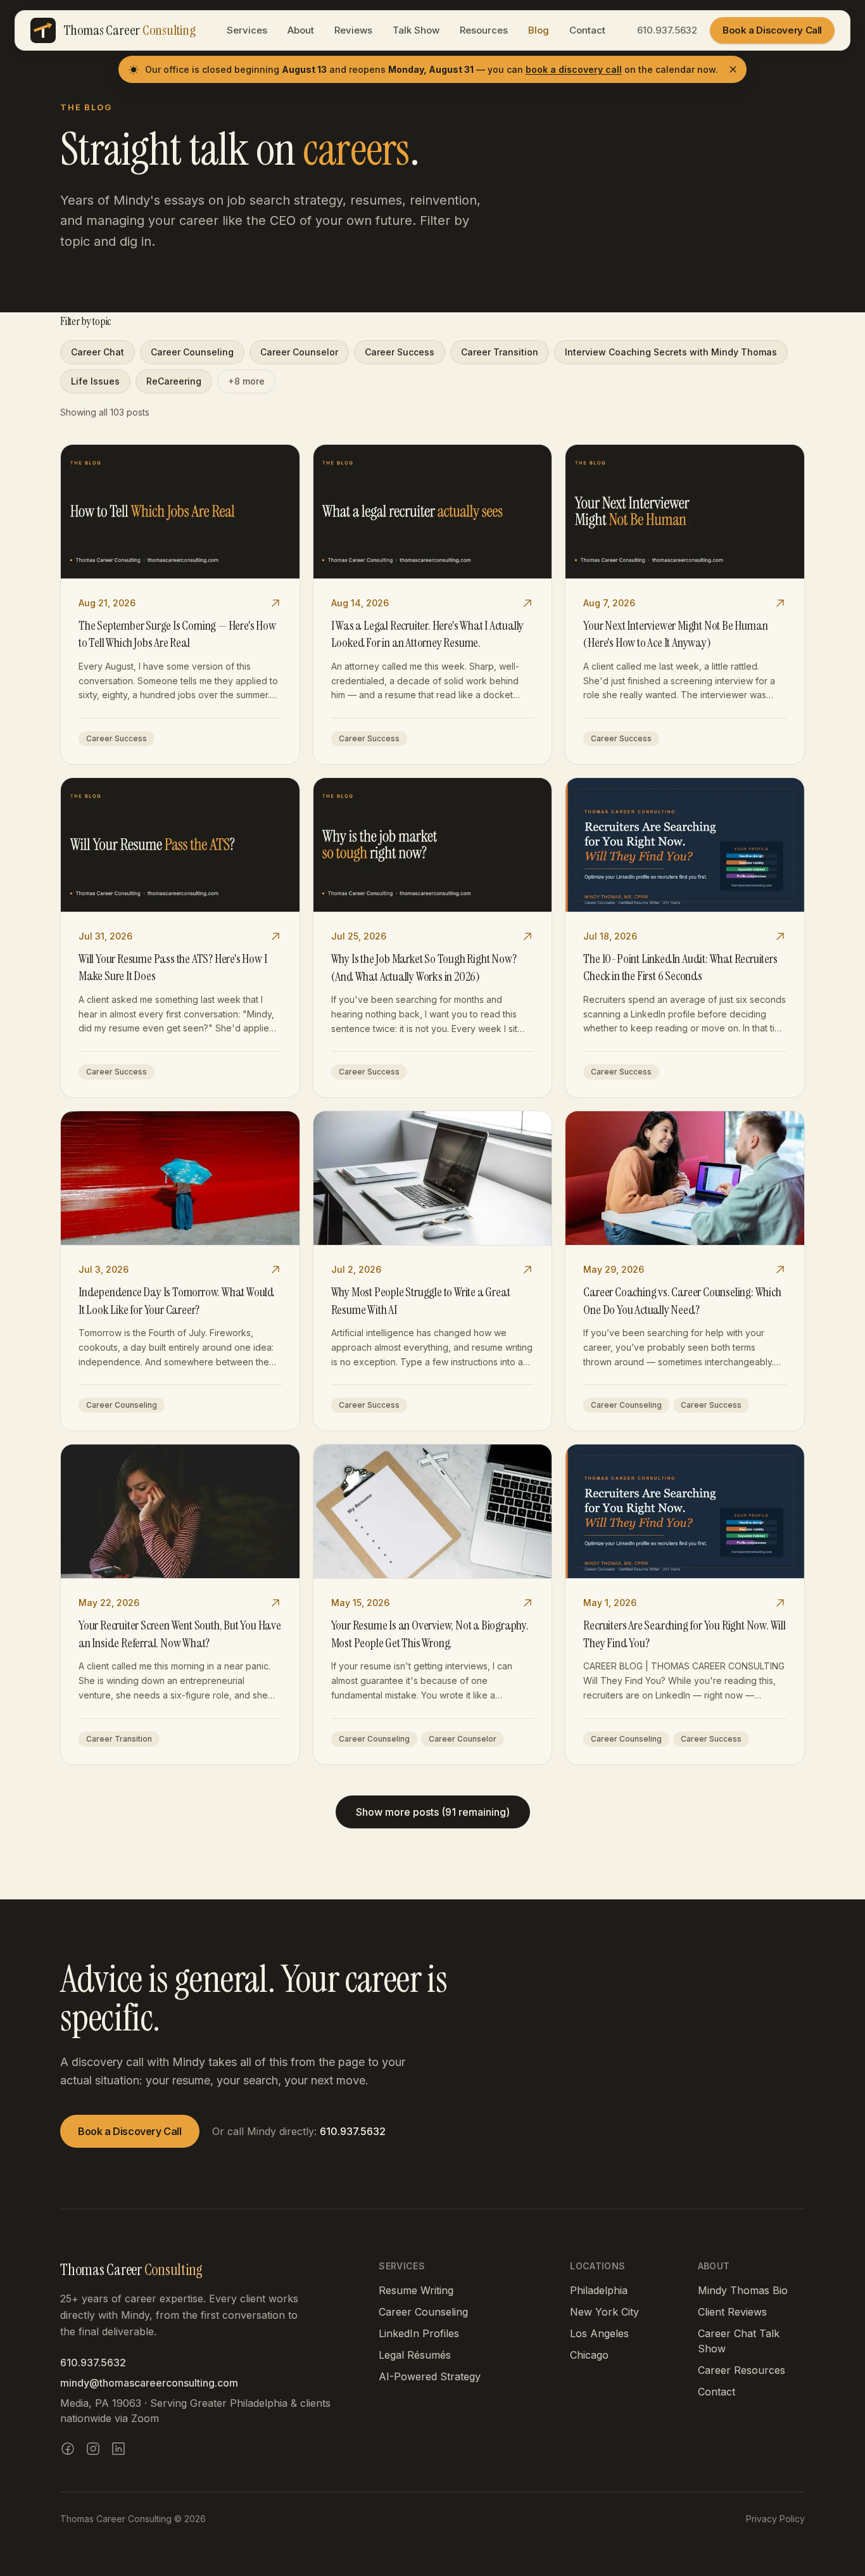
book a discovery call (574, 69)
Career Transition (500, 352)
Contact (587, 30)
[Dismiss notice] (733, 69)
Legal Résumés (415, 2355)
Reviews (353, 30)
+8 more (246, 381)
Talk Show (416, 30)
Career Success (400, 352)
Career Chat (98, 352)
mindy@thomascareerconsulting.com (149, 2383)
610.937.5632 (667, 30)
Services (247, 30)
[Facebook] (68, 2449)
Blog (539, 30)
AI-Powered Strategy (430, 2376)
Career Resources (742, 2370)
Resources (484, 30)
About (301, 30)
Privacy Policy (775, 2519)
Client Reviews (732, 2312)
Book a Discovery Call (772, 30)
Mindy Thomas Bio (743, 2290)
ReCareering (174, 381)
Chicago (589, 2355)
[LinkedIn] (118, 2449)
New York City (604, 2312)
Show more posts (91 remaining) (433, 1812)
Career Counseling (192, 352)
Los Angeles (599, 2333)
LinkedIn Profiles (419, 2333)
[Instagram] (93, 2449)
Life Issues (95, 381)
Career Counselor (299, 352)
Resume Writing (416, 2290)
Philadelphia (599, 2290)
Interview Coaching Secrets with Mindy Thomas (671, 352)
